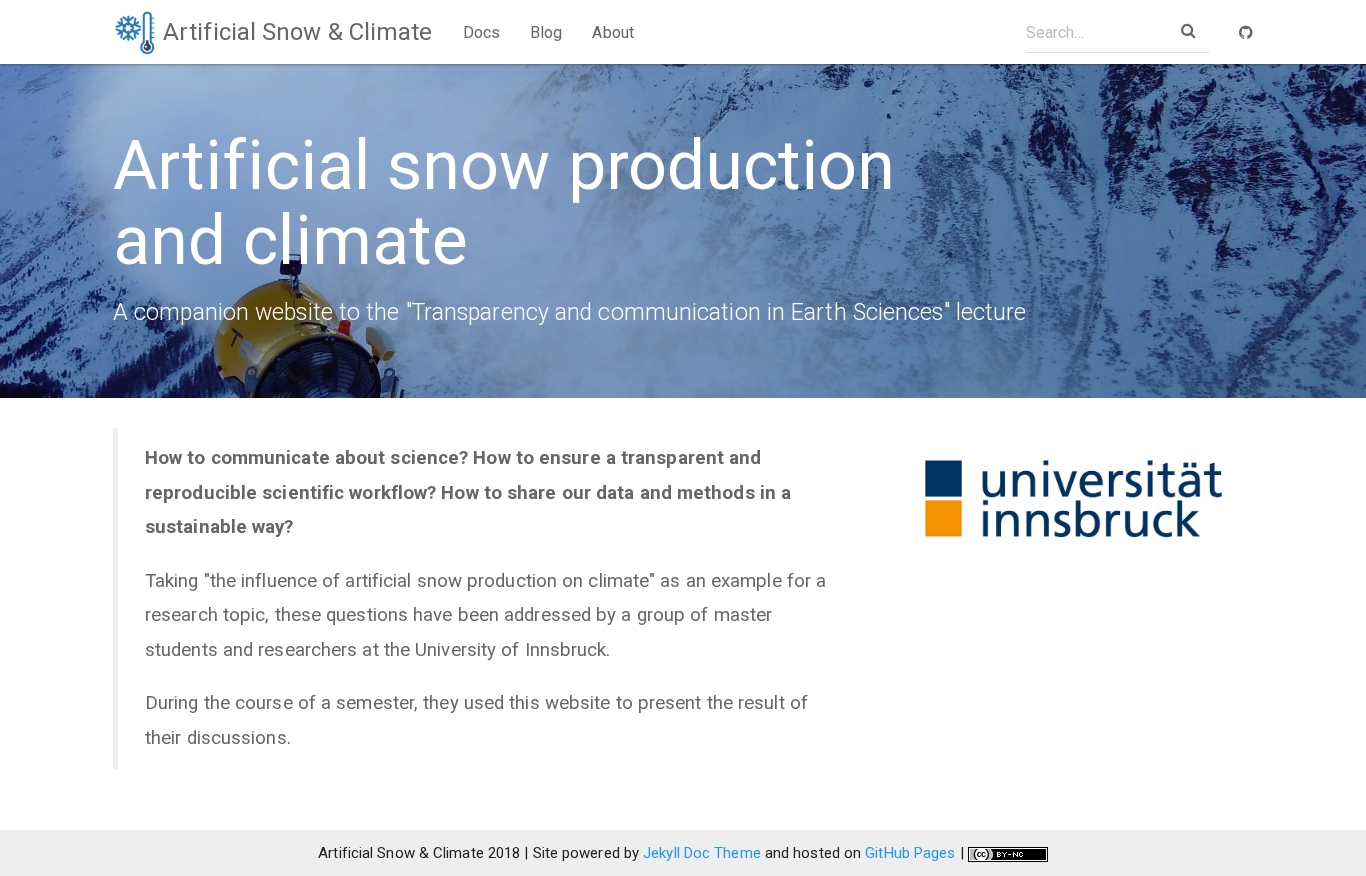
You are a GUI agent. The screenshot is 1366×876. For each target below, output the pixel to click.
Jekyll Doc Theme (702, 853)
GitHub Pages (910, 853)
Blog (546, 32)
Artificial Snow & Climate (295, 32)
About (613, 32)
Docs (481, 32)
